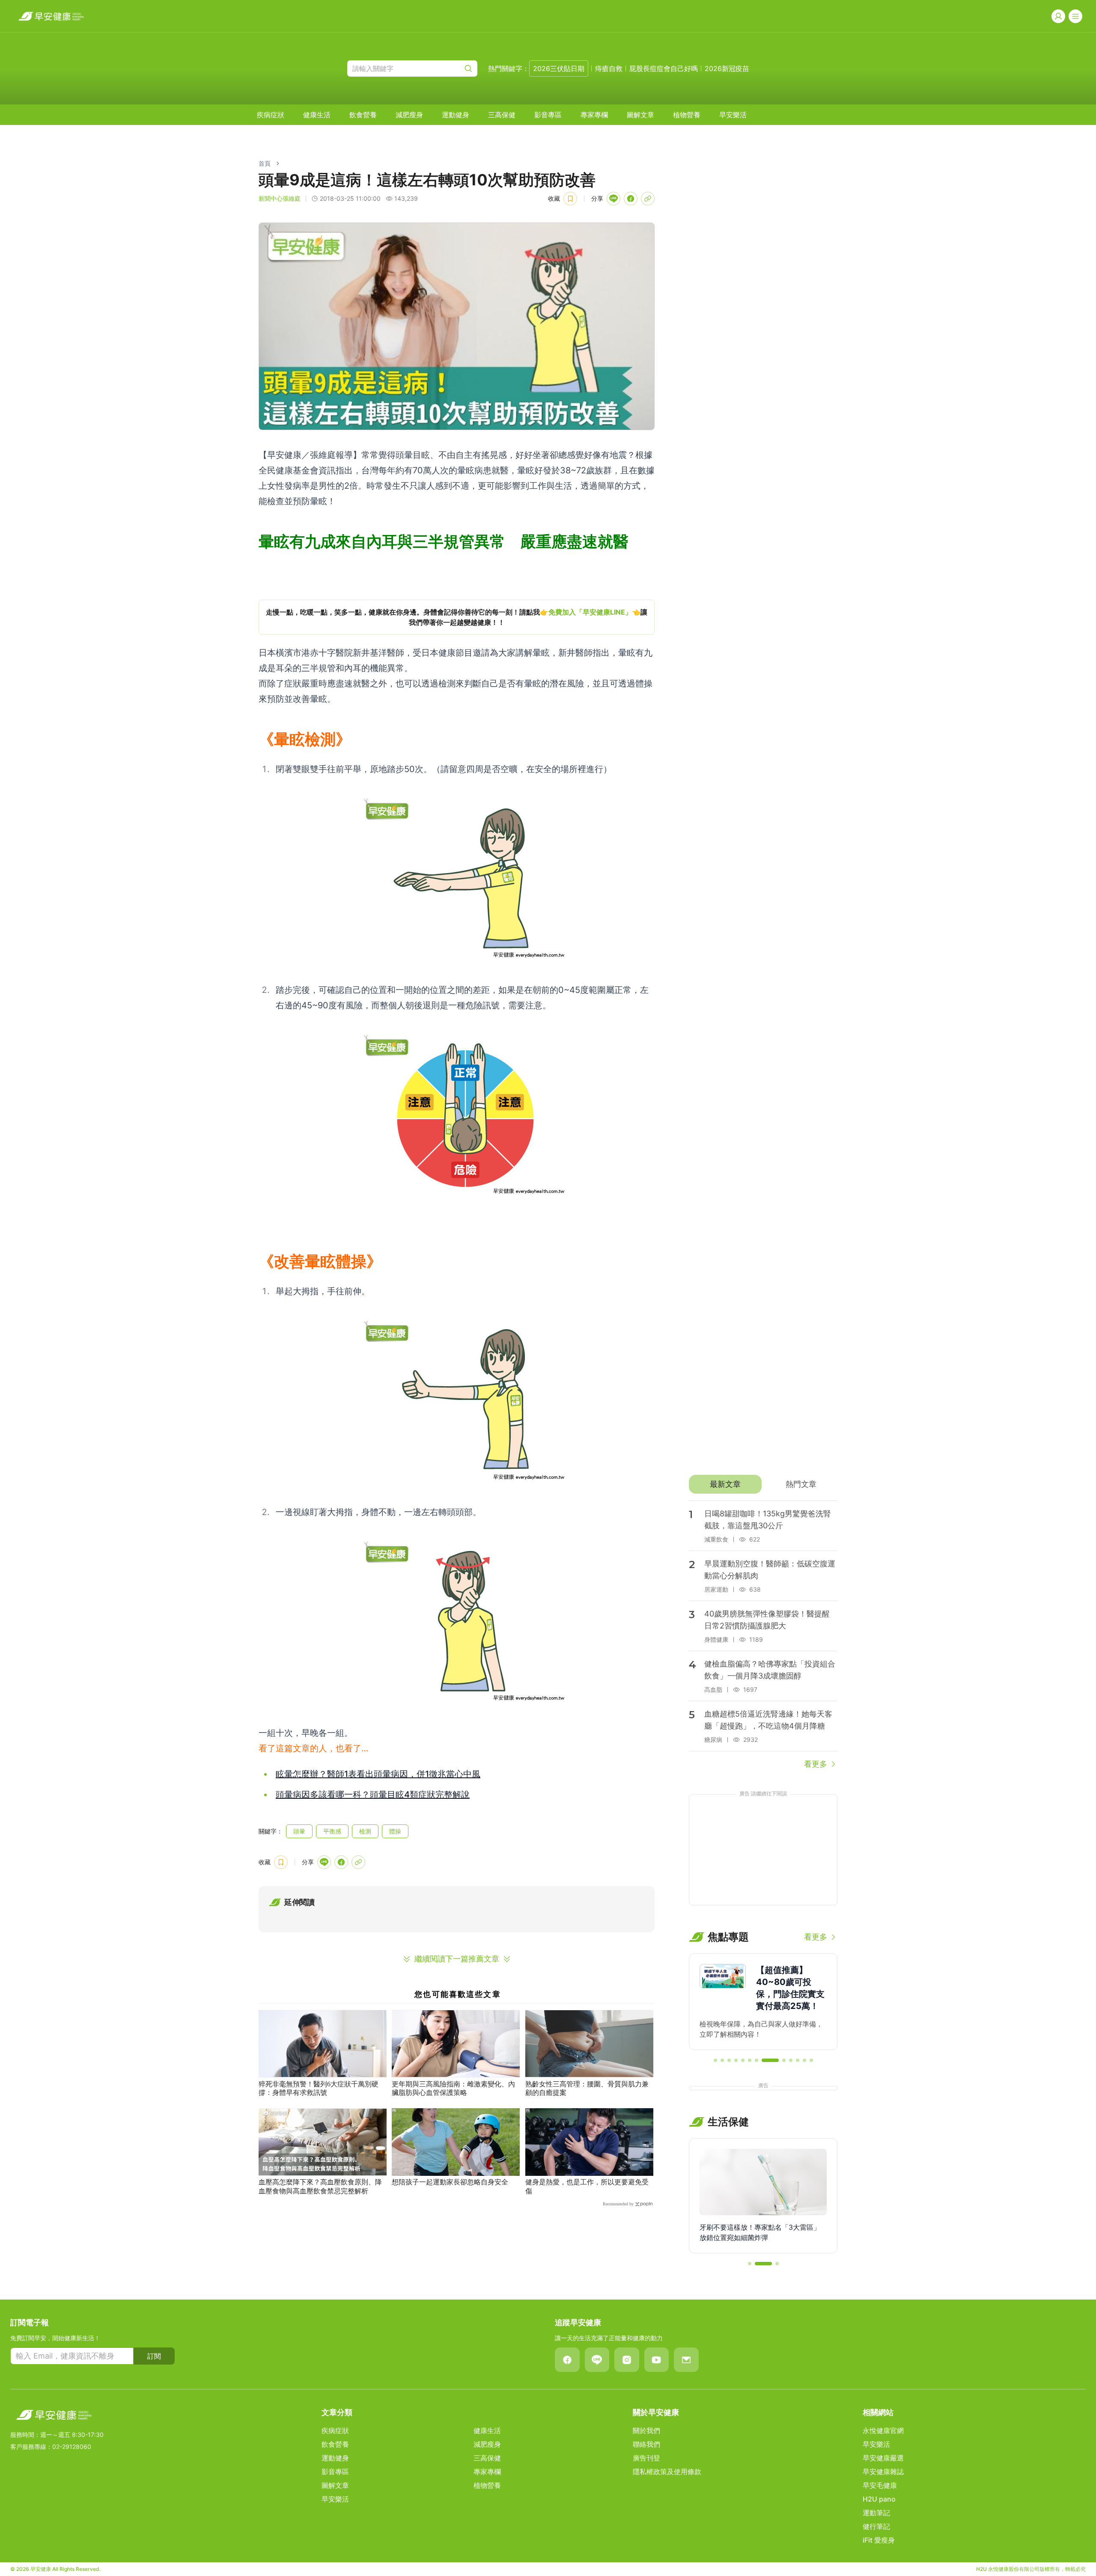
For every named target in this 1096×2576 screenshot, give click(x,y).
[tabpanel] (763, 1635)
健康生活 (317, 115)
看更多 (816, 1764)
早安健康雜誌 (883, 2472)
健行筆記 (876, 2526)
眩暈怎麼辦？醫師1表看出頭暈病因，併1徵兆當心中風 (378, 1774)
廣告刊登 (646, 2458)
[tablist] (763, 1484)
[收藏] (570, 199)
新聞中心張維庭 (280, 198)
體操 (395, 1831)
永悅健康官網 (883, 2430)
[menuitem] (271, 115)
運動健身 (456, 115)
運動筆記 (876, 2513)
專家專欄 (594, 115)
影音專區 (548, 115)
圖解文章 (640, 115)
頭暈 (299, 1831)
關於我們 (646, 2430)
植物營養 (687, 115)
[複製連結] (648, 199)
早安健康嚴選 (883, 2458)
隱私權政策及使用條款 (667, 2472)
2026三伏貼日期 (559, 68)
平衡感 (332, 1831)
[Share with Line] (614, 199)
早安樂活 (733, 115)
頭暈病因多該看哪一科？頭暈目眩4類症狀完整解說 (373, 1795)
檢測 (365, 1831)
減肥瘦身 (409, 115)
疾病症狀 (271, 115)
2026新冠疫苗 (727, 68)
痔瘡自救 (609, 68)
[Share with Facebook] (631, 199)
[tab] (725, 1484)
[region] (457, 617)
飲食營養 (363, 115)
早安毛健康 (880, 2485)
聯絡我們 (646, 2444)
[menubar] (502, 115)
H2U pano (879, 2499)
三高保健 (502, 115)
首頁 (265, 163)
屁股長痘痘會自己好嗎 (664, 68)
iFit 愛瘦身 (879, 2540)
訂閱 (154, 2356)
